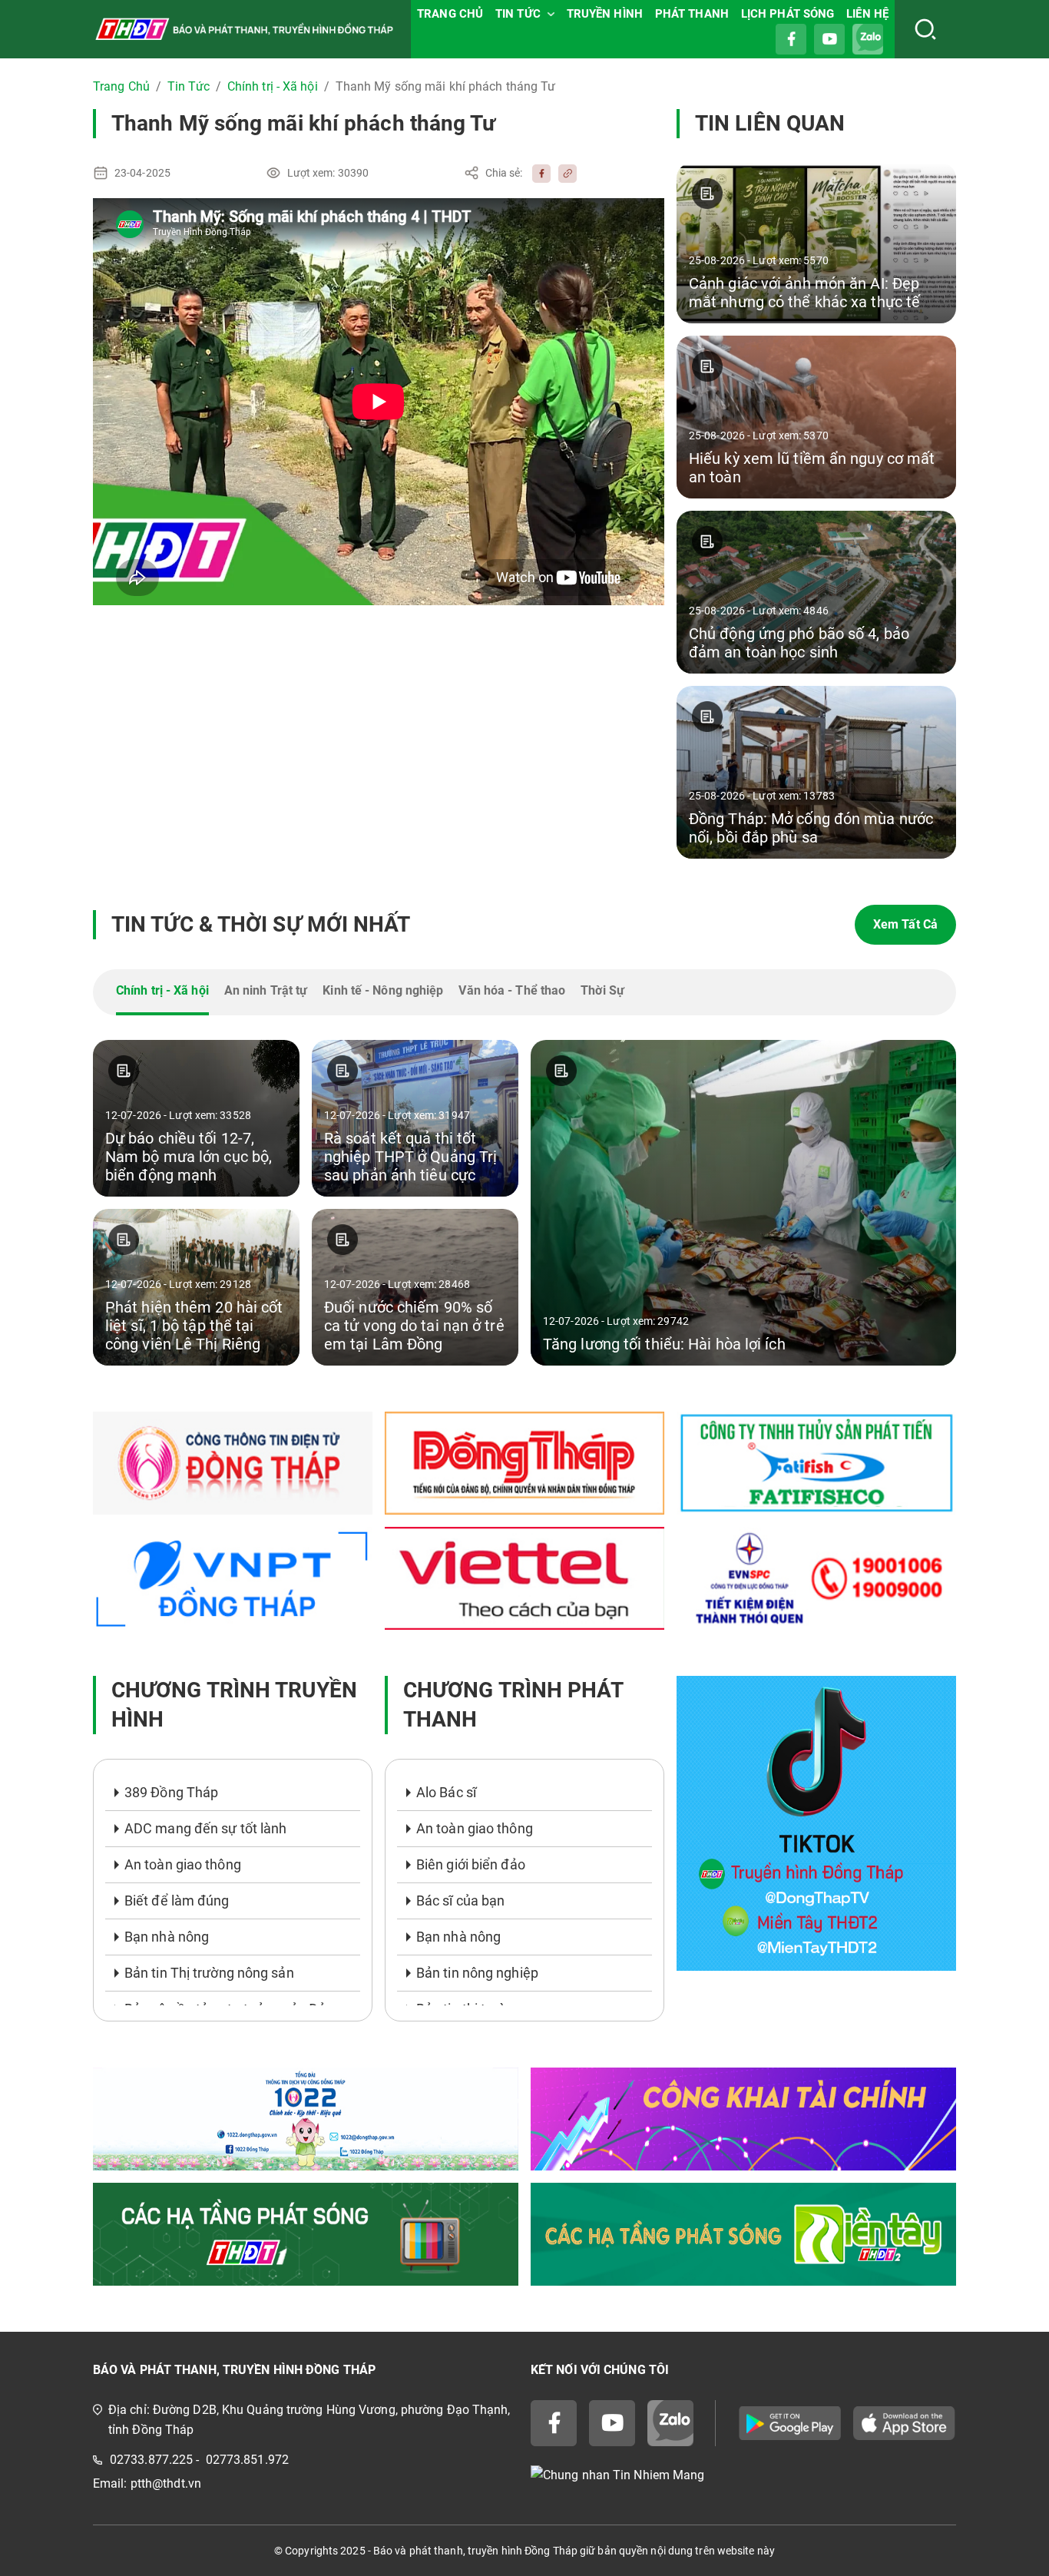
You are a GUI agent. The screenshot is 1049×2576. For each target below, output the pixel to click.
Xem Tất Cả (905, 924)
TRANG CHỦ (450, 14)
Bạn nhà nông (167, 1937)
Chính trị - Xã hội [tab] (162, 990)
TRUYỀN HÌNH (605, 14)
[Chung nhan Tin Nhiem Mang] (743, 2475)
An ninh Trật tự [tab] (266, 990)
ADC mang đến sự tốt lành (205, 1828)
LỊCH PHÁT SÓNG (788, 14)
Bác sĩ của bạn (460, 1901)
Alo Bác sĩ (446, 1792)
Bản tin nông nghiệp (477, 1973)
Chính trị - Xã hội (273, 86)
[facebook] (538, 173)
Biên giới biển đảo (471, 1864)
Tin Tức (189, 86)
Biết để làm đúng (177, 1901)
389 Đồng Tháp (171, 1792)
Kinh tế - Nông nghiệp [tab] (383, 990)
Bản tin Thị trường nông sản (209, 1973)
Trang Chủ (121, 86)
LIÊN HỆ (867, 14)
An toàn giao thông (183, 1864)
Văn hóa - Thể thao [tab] (512, 990)
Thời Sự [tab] (602, 990)
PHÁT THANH (692, 14)
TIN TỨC (518, 14)
